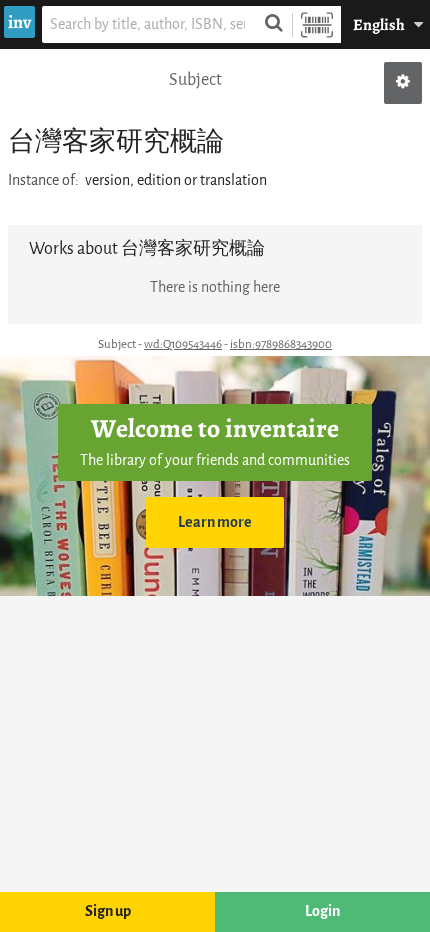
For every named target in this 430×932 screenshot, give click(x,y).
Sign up (108, 911)
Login (322, 911)
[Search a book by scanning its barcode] (317, 24)
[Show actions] (403, 83)
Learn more (215, 522)
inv (19, 22)
